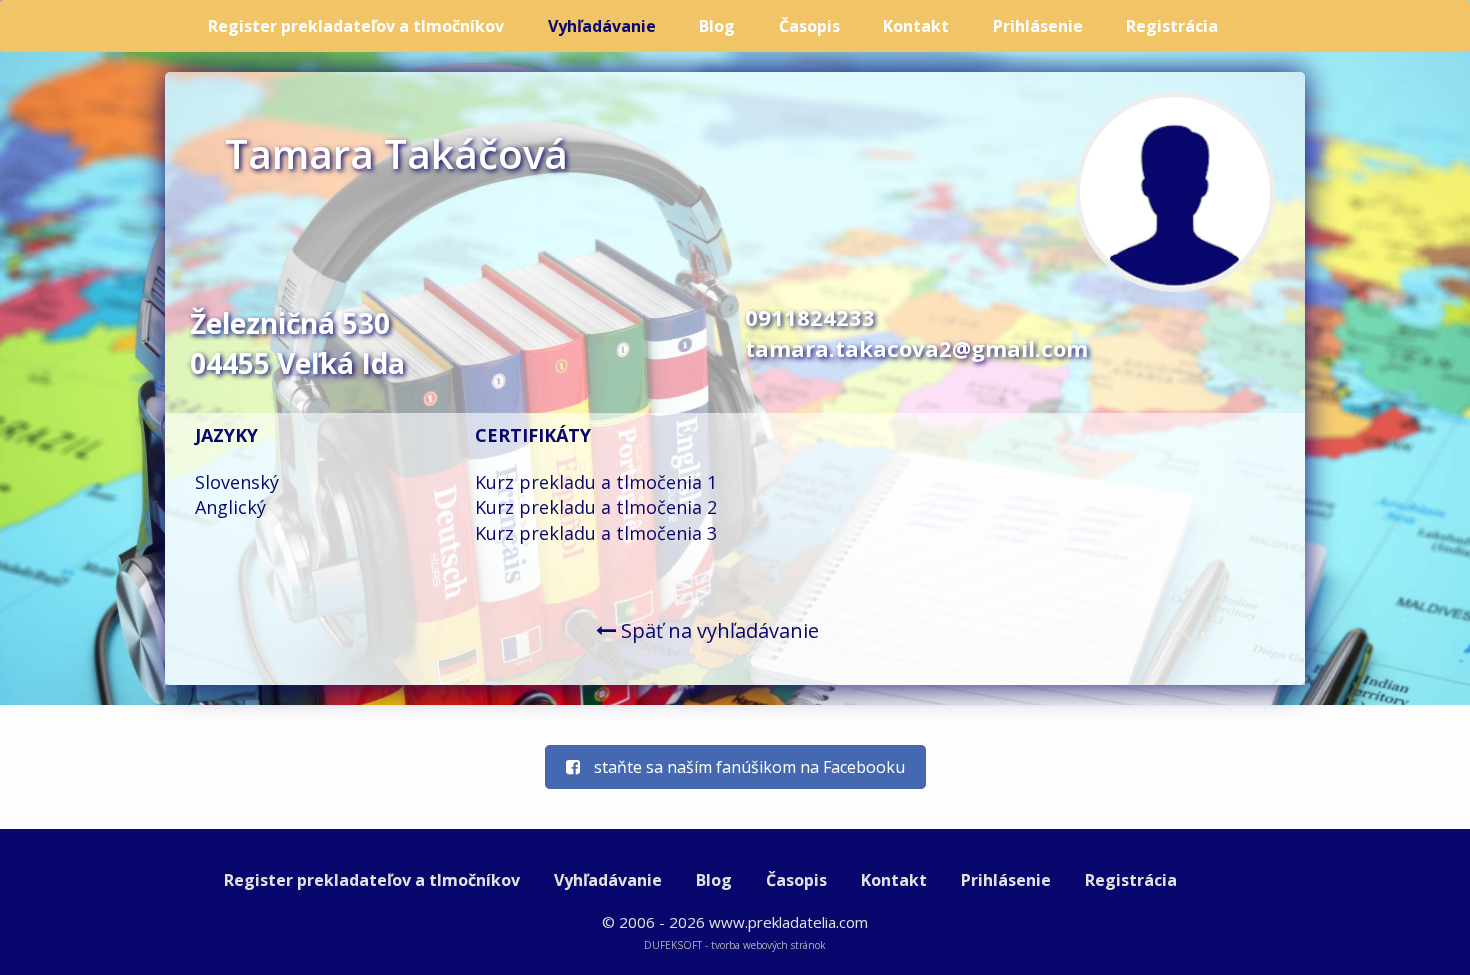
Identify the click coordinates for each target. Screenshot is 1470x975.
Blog (717, 26)
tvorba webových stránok (768, 945)
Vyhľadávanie (602, 26)
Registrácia (1172, 26)
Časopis (809, 26)
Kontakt (916, 26)
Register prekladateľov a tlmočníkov (356, 26)
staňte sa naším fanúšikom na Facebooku (747, 767)
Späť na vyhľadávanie (717, 630)
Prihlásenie (1038, 26)
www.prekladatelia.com (788, 922)
